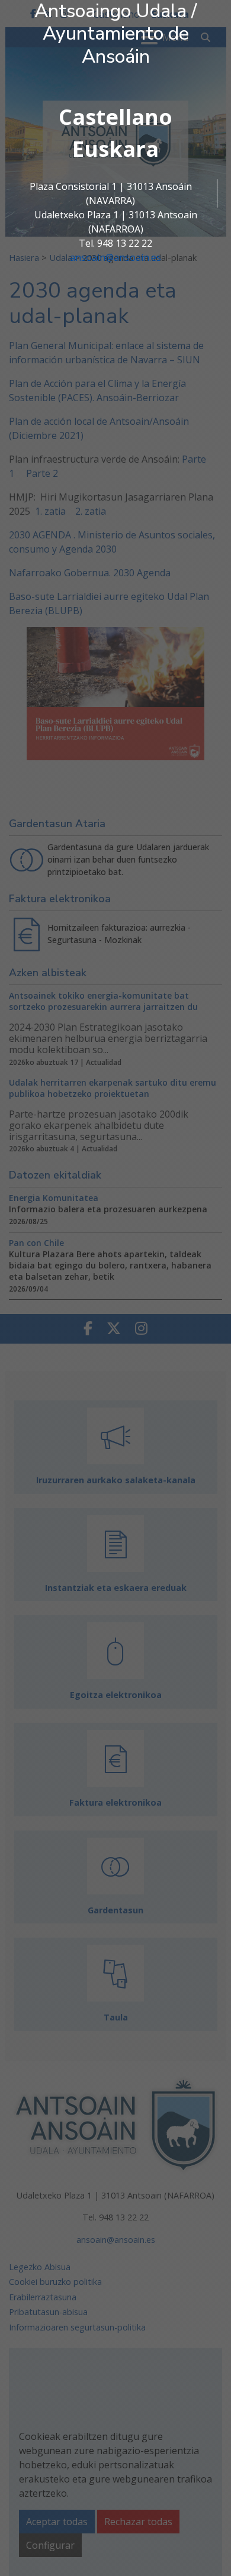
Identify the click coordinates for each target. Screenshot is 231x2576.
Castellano (115, 117)
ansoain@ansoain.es (115, 257)
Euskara (115, 149)
